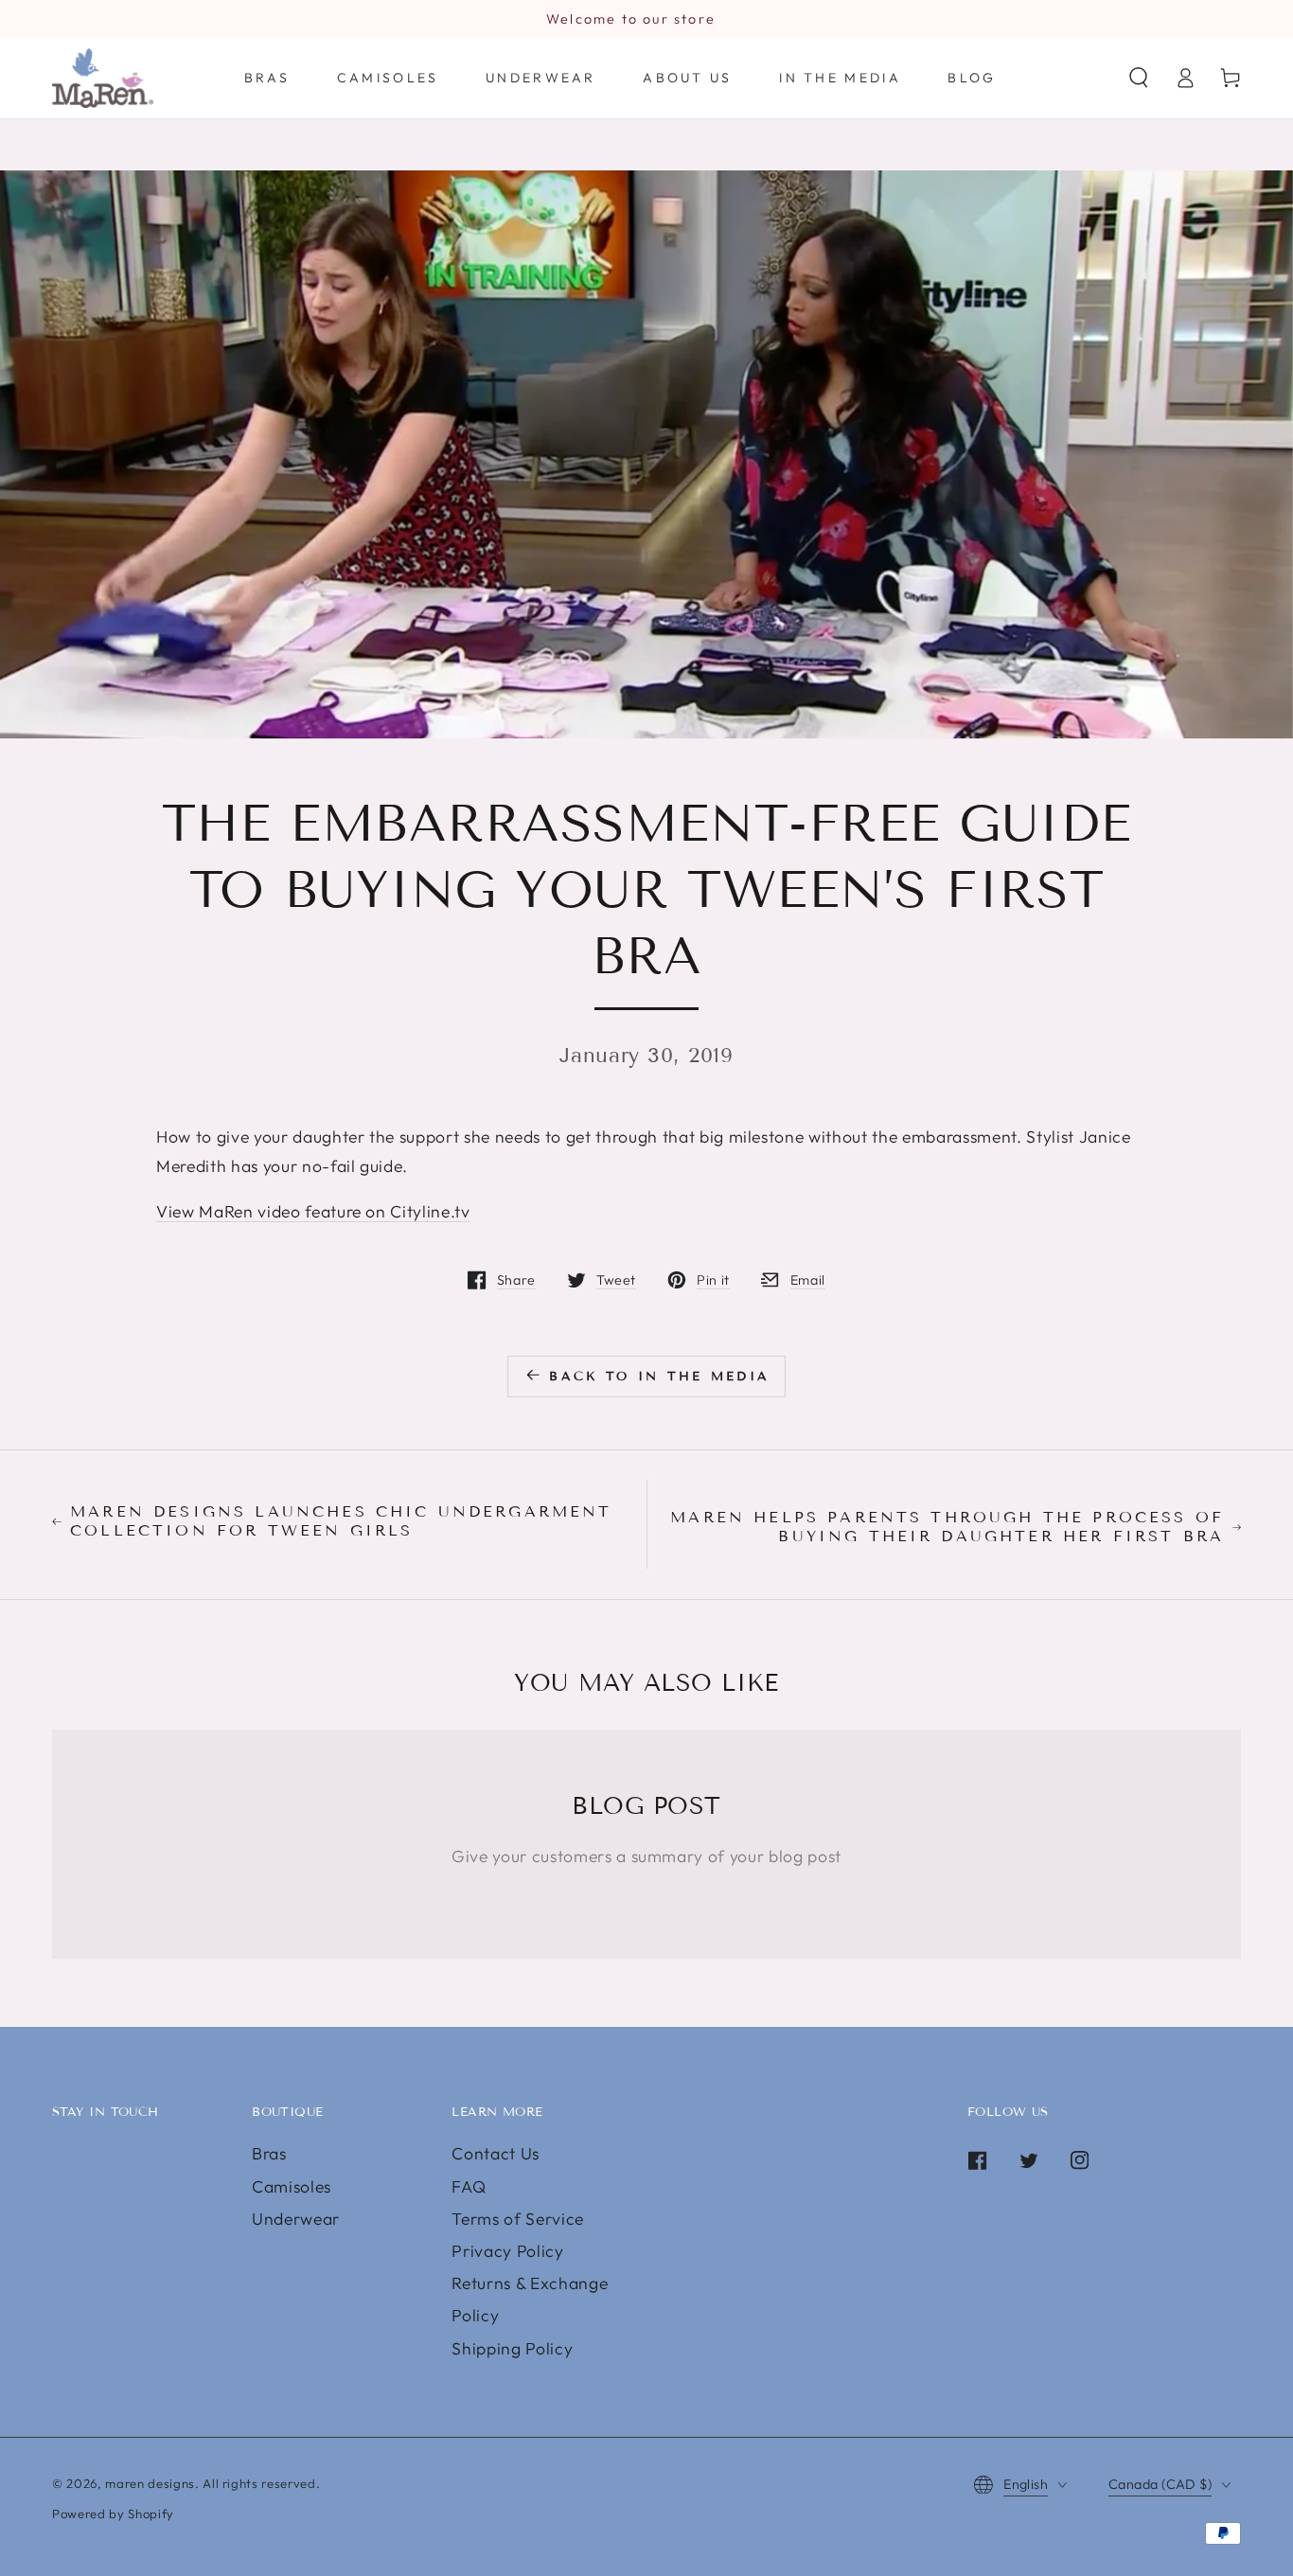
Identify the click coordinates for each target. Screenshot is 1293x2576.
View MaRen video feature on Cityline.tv (313, 1211)
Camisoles (292, 2186)
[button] (1139, 78)
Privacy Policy (507, 2251)
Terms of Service (518, 2219)
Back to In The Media (659, 1377)
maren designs (150, 2483)
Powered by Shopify (113, 2514)
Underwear (296, 2219)
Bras (269, 2153)
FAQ (469, 2186)
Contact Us (496, 2153)
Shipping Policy (512, 2348)
